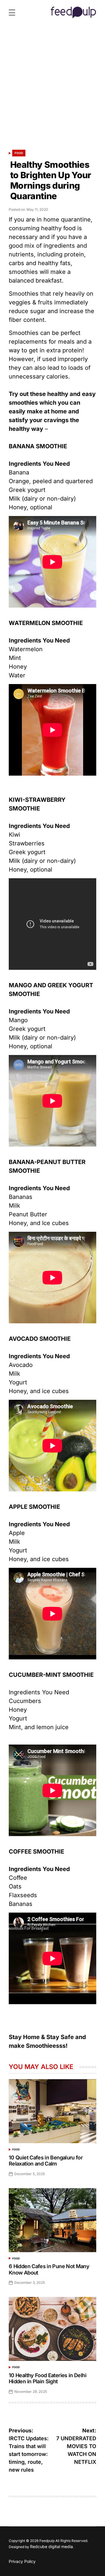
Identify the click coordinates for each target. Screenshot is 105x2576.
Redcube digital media (51, 2546)
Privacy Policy (22, 2561)
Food (19, 153)
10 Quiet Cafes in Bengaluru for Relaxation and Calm (46, 2161)
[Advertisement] (52, 90)
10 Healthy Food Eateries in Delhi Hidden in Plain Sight (48, 2378)
